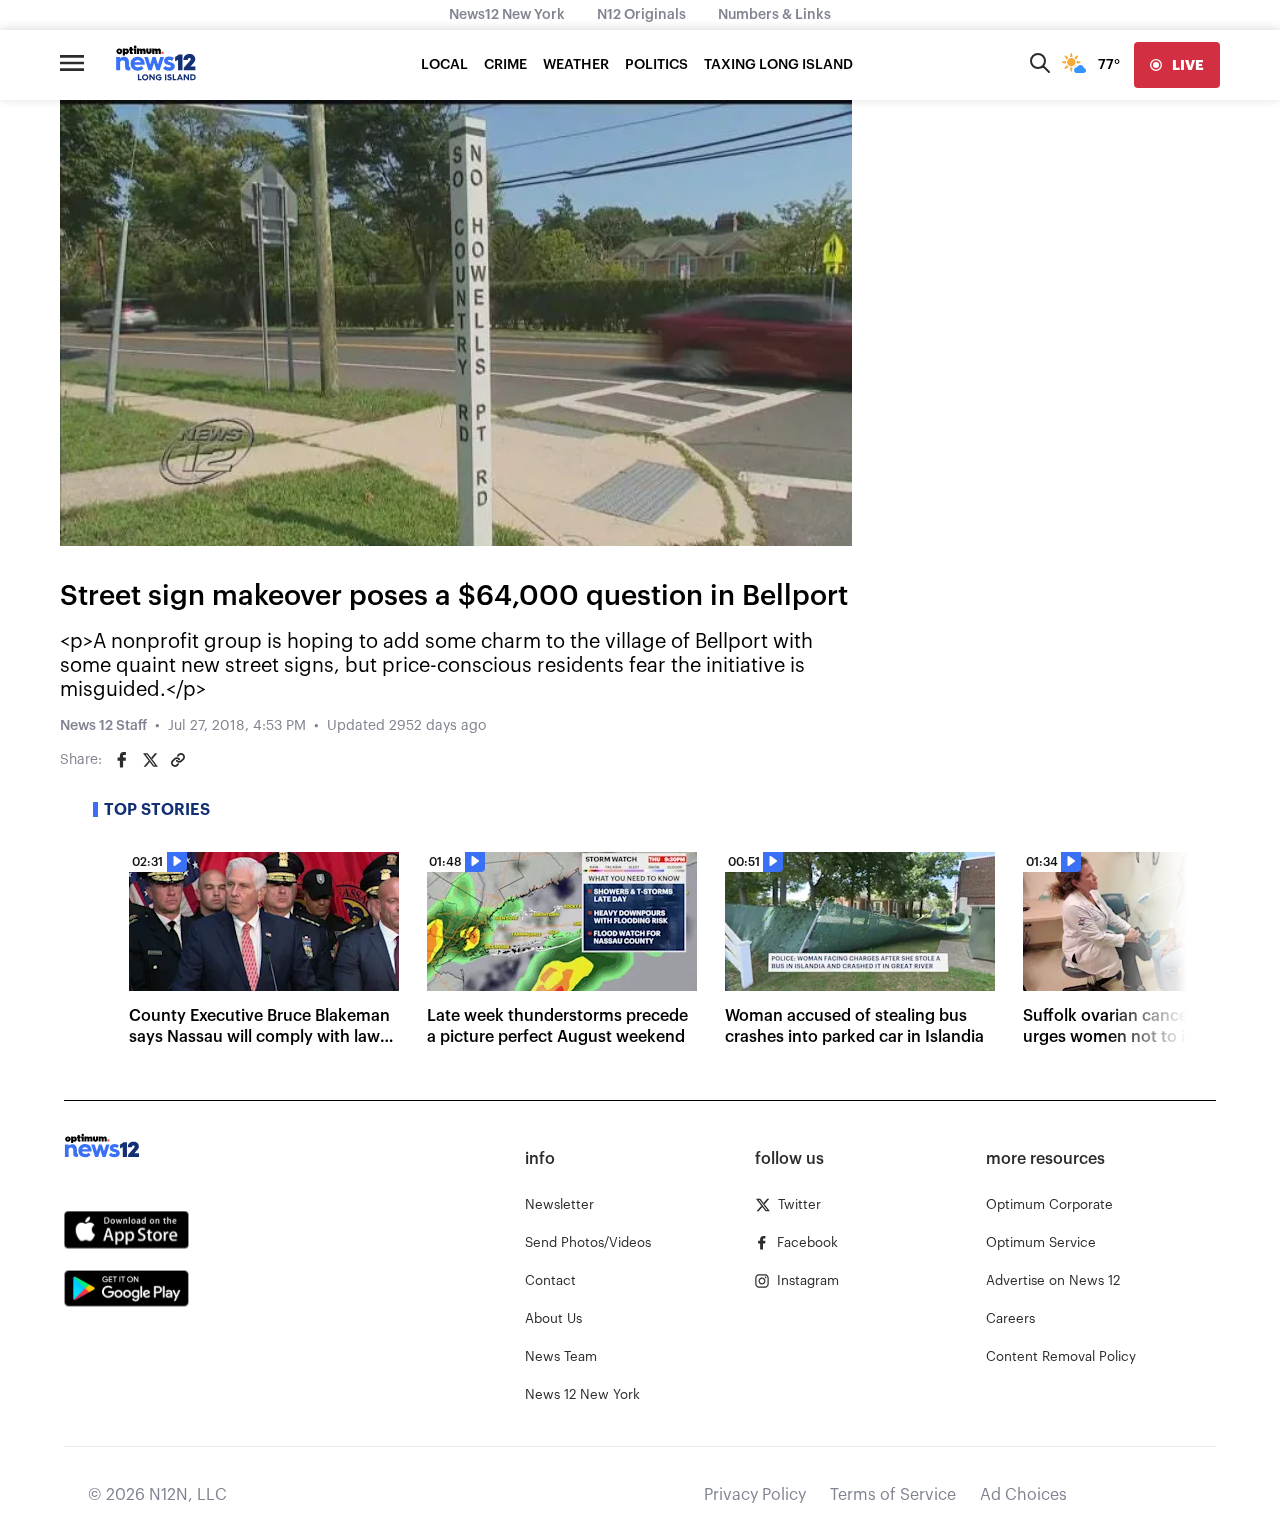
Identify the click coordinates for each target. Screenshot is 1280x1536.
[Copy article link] (178, 760)
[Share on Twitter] (150, 760)
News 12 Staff (103, 726)
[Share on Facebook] (122, 760)
